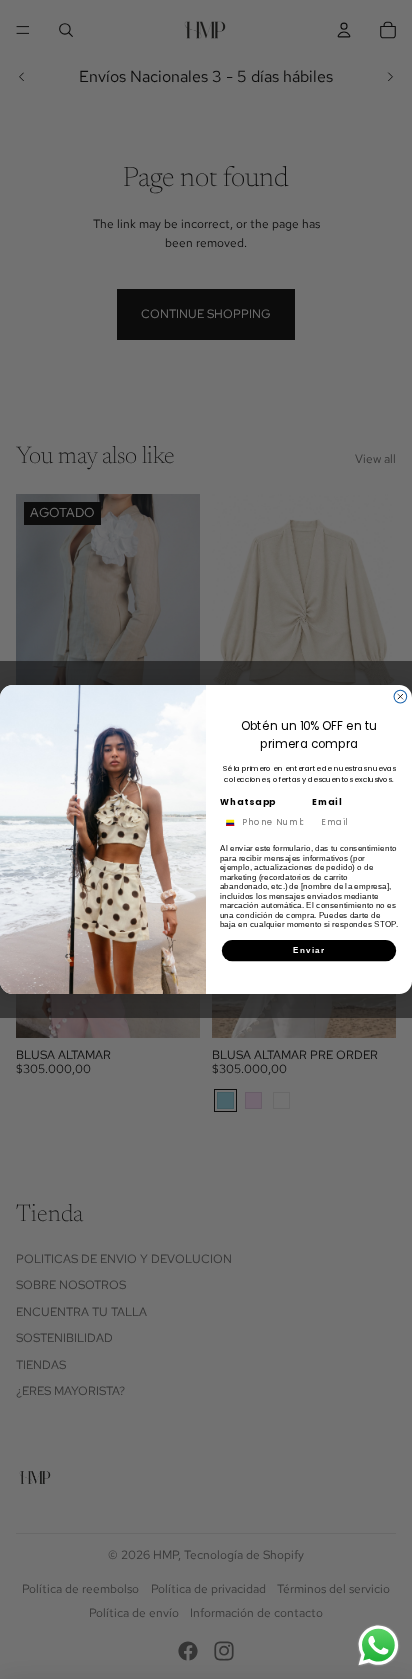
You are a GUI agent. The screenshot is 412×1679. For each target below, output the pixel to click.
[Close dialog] (400, 696)
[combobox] (228, 823)
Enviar (309, 950)
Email (327, 802)
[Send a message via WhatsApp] (378, 1645)
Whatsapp (248, 802)
